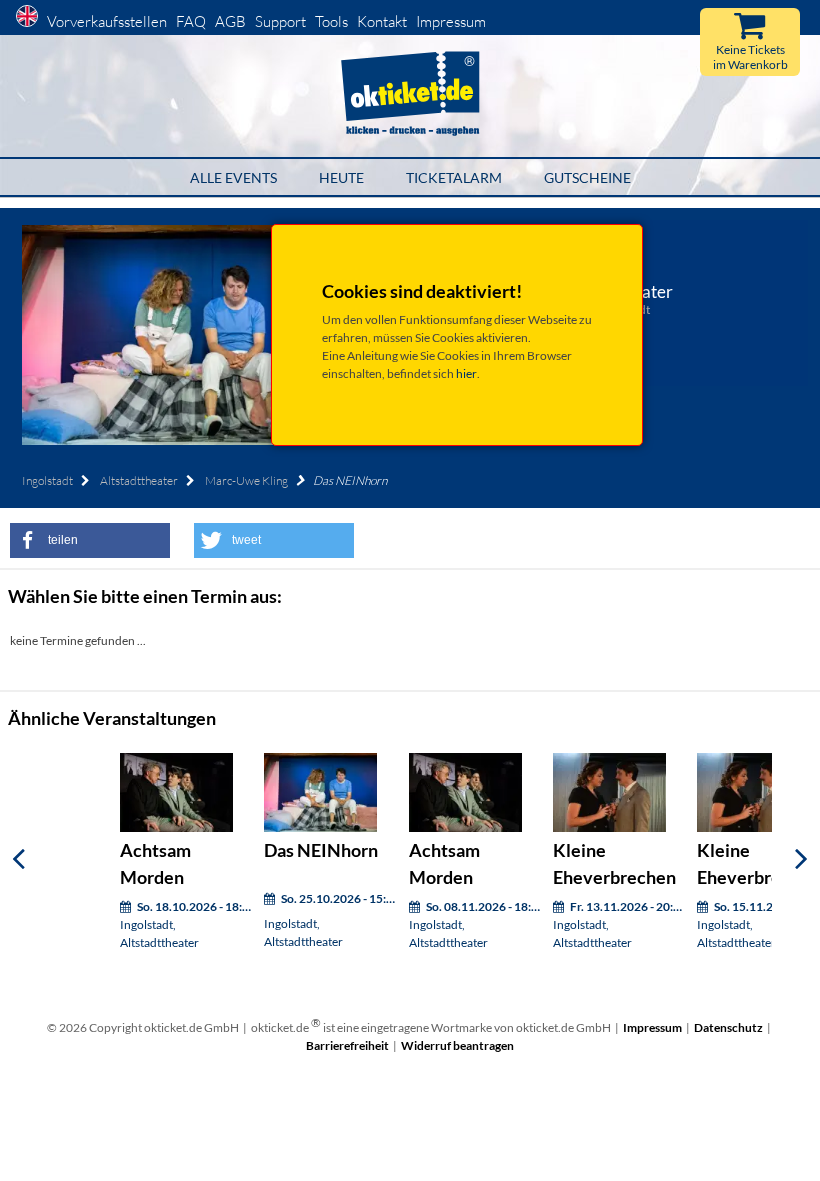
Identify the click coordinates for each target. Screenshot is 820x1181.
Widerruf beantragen (457, 1045)
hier (466, 373)
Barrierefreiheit (347, 1045)
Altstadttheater (139, 480)
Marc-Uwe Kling (246, 480)
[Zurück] (18, 858)
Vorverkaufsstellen (107, 21)
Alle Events (233, 177)
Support (280, 21)
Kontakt (382, 21)
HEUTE (341, 177)
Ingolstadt (47, 480)
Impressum (451, 21)
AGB (230, 21)
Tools (331, 21)
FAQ (191, 21)
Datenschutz (728, 1027)
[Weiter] (801, 858)
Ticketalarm (454, 177)
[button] (90, 540)
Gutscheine (587, 177)
